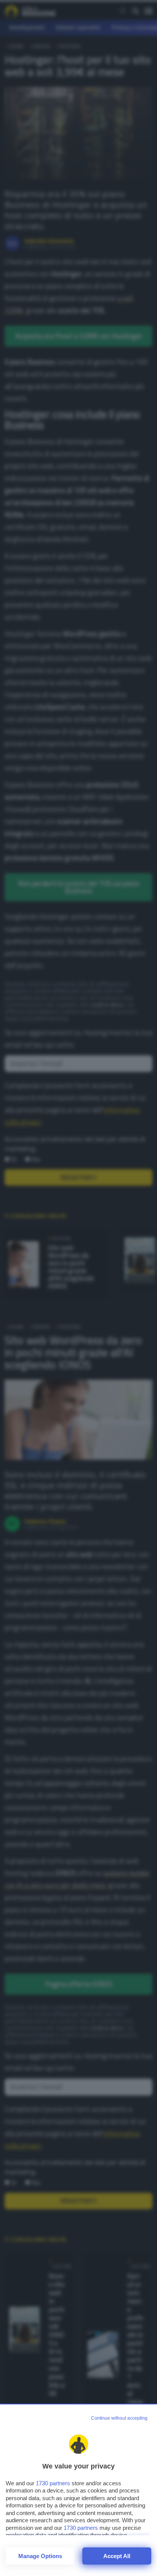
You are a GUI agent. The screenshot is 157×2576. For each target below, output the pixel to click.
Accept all (117, 2556)
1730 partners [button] (53, 2483)
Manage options (40, 2556)
